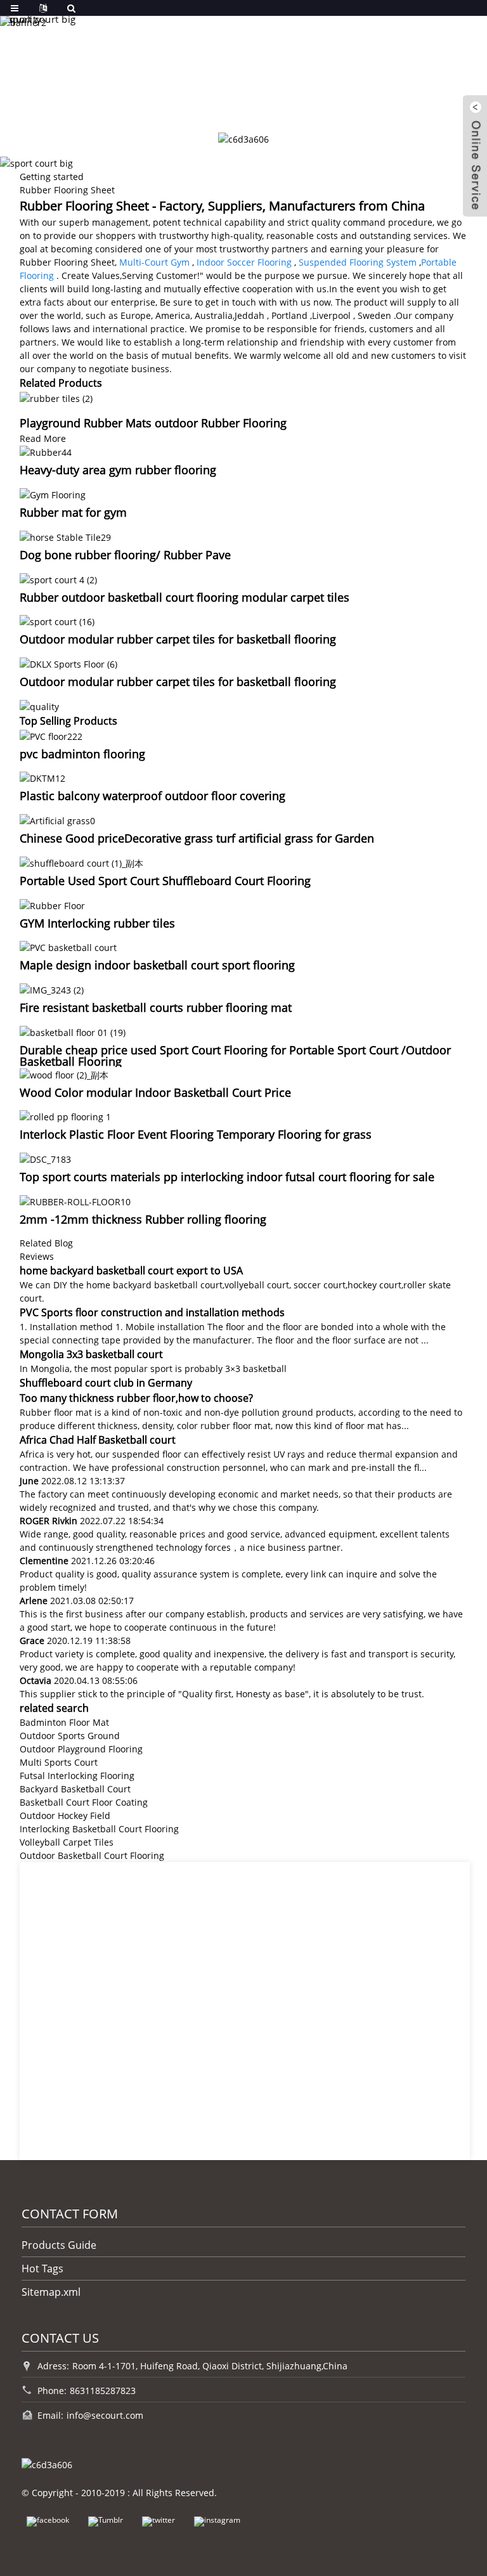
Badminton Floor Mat (64, 1722)
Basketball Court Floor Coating (84, 1802)
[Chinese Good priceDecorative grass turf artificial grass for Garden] (57, 819)
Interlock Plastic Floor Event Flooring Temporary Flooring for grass (196, 1134)
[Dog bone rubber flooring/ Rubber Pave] (65, 536)
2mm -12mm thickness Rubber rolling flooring (143, 1219)
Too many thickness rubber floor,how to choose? (136, 1398)
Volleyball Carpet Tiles (67, 1842)
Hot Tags (42, 2269)
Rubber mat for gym (73, 512)
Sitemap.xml (51, 2292)
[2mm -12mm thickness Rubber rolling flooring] (75, 1201)
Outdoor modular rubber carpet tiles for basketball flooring (178, 639)
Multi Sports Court (59, 1762)
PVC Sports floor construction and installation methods (152, 1312)
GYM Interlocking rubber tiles (97, 923)
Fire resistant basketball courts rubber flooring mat (156, 1007)
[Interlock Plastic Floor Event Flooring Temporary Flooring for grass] (65, 1116)
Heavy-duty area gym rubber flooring (118, 470)
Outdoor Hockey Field (65, 1815)
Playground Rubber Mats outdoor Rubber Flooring (153, 423)
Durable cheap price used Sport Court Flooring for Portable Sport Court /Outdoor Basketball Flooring (235, 1056)
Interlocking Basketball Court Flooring (99, 1829)
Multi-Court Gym (154, 262)
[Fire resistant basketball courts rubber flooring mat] (52, 989)
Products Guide (59, 2245)
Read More (43, 438)
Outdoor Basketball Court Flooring (92, 1855)
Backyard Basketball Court (75, 1789)
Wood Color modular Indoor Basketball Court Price (155, 1092)
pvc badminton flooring (82, 754)
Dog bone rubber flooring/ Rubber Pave (125, 555)
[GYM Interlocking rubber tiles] (52, 904)
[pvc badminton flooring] (51, 735)
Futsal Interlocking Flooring (77, 1776)
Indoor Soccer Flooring (244, 262)
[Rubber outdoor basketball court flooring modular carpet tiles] (58, 579)
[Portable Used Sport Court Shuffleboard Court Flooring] (81, 862)
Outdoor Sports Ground (70, 1736)
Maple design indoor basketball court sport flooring (157, 965)
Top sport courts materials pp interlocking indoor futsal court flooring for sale (227, 1177)
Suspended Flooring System (358, 262)
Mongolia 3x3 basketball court (91, 1354)
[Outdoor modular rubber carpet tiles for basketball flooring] (57, 621)
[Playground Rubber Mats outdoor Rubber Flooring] (56, 397)
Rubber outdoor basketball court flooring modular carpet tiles (185, 597)
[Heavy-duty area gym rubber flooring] (46, 452)
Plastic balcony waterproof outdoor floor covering (153, 796)
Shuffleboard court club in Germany (106, 1383)
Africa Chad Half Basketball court (98, 1440)
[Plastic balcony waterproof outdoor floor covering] (42, 778)
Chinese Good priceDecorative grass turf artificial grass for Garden (197, 838)
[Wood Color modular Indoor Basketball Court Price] (64, 1074)
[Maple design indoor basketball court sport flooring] (68, 947)
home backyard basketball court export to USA (131, 1271)
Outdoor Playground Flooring (81, 1749)
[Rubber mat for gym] (53, 494)
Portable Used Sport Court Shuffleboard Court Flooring (165, 881)
